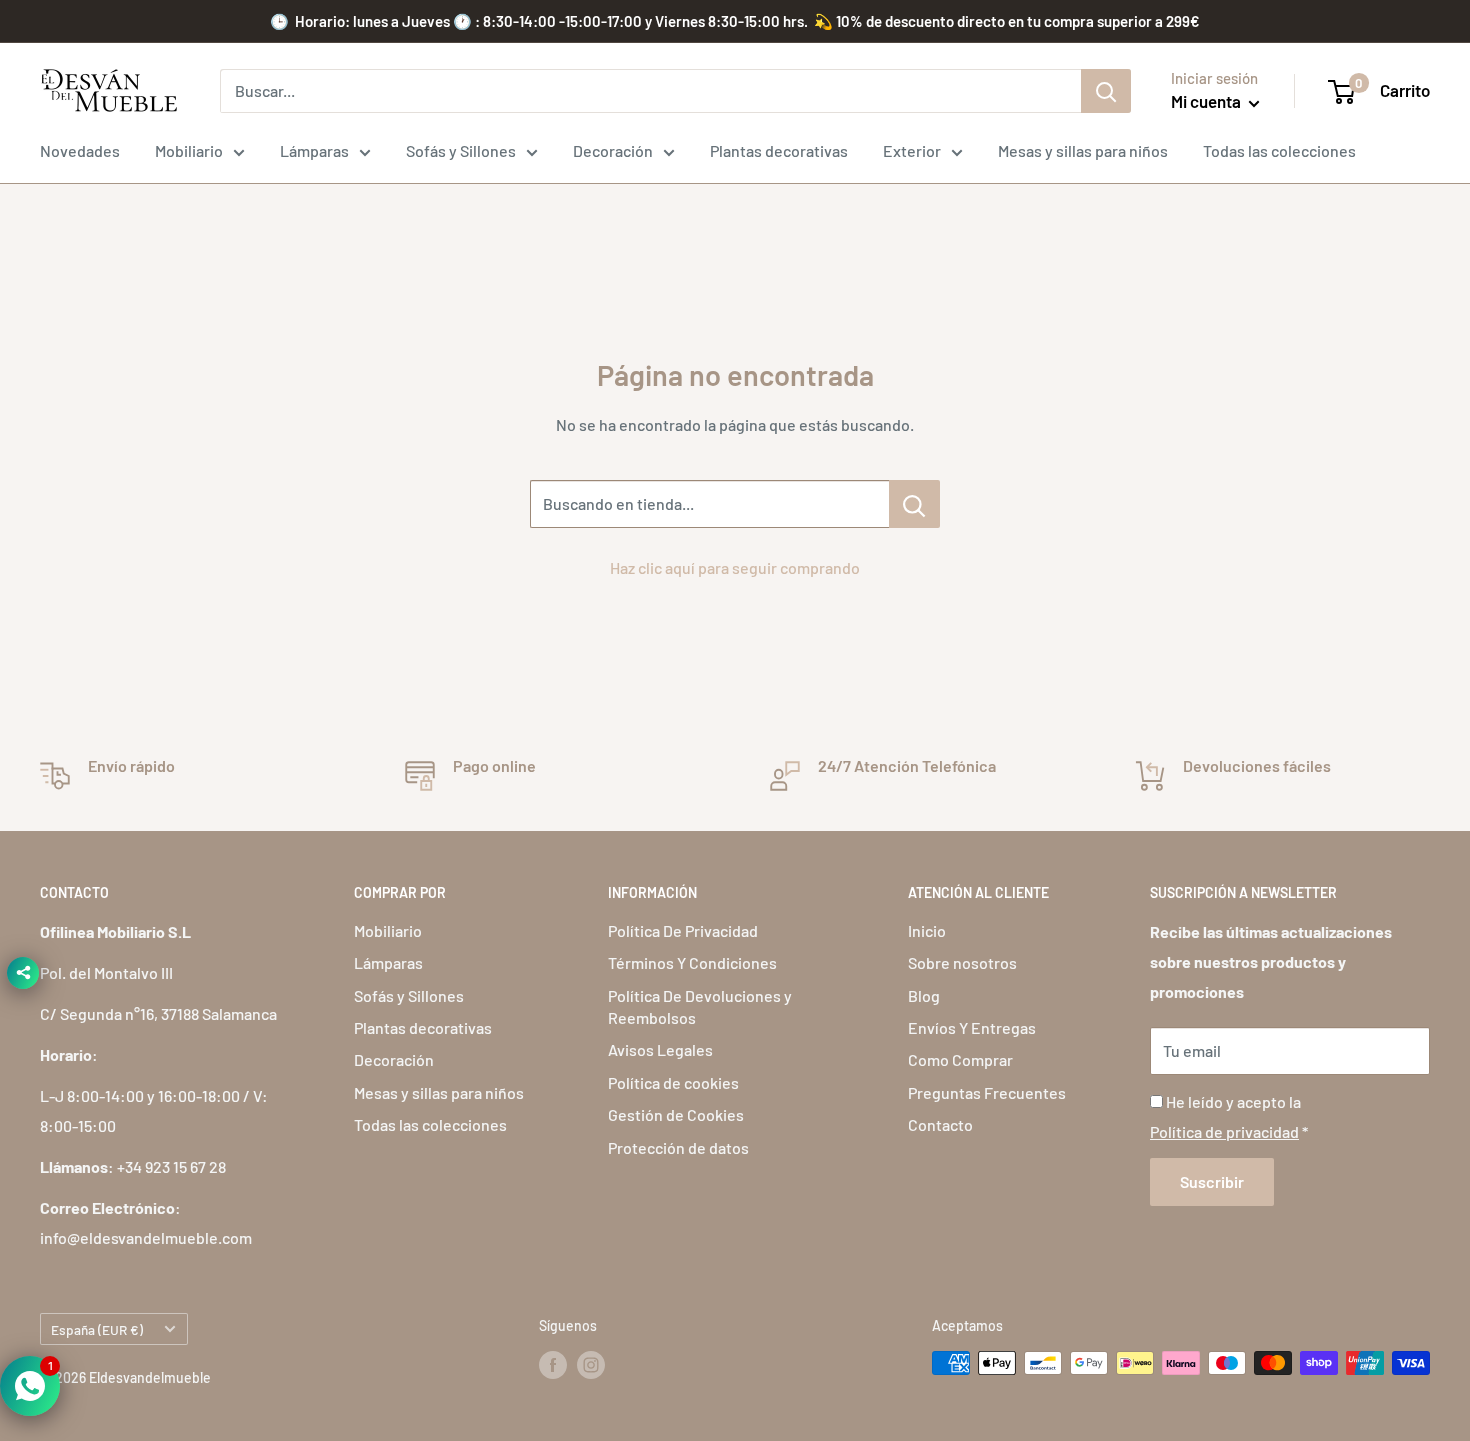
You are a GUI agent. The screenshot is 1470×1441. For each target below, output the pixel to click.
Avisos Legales (660, 1049)
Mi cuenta (1207, 101)
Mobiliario (189, 150)
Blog (924, 995)
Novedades (80, 150)
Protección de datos (678, 1147)
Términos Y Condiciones (692, 962)
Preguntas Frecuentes (987, 1092)
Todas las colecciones (1279, 150)
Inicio (927, 930)
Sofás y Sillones (461, 150)
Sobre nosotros (962, 962)
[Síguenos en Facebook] (553, 1365)
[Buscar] (1106, 91)
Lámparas (314, 150)
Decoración (613, 150)
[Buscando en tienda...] (914, 504)
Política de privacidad (1224, 1131)
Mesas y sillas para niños (1083, 150)
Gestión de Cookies (676, 1114)
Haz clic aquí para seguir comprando (735, 567)
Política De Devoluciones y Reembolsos (700, 1006)
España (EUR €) (97, 1329)
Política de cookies (673, 1082)
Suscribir (1212, 1181)
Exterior (912, 150)
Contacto (940, 1124)
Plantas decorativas (779, 150)
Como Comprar (960, 1059)
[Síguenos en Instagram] (591, 1365)
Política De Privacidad (683, 930)
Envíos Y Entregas (972, 1027)
